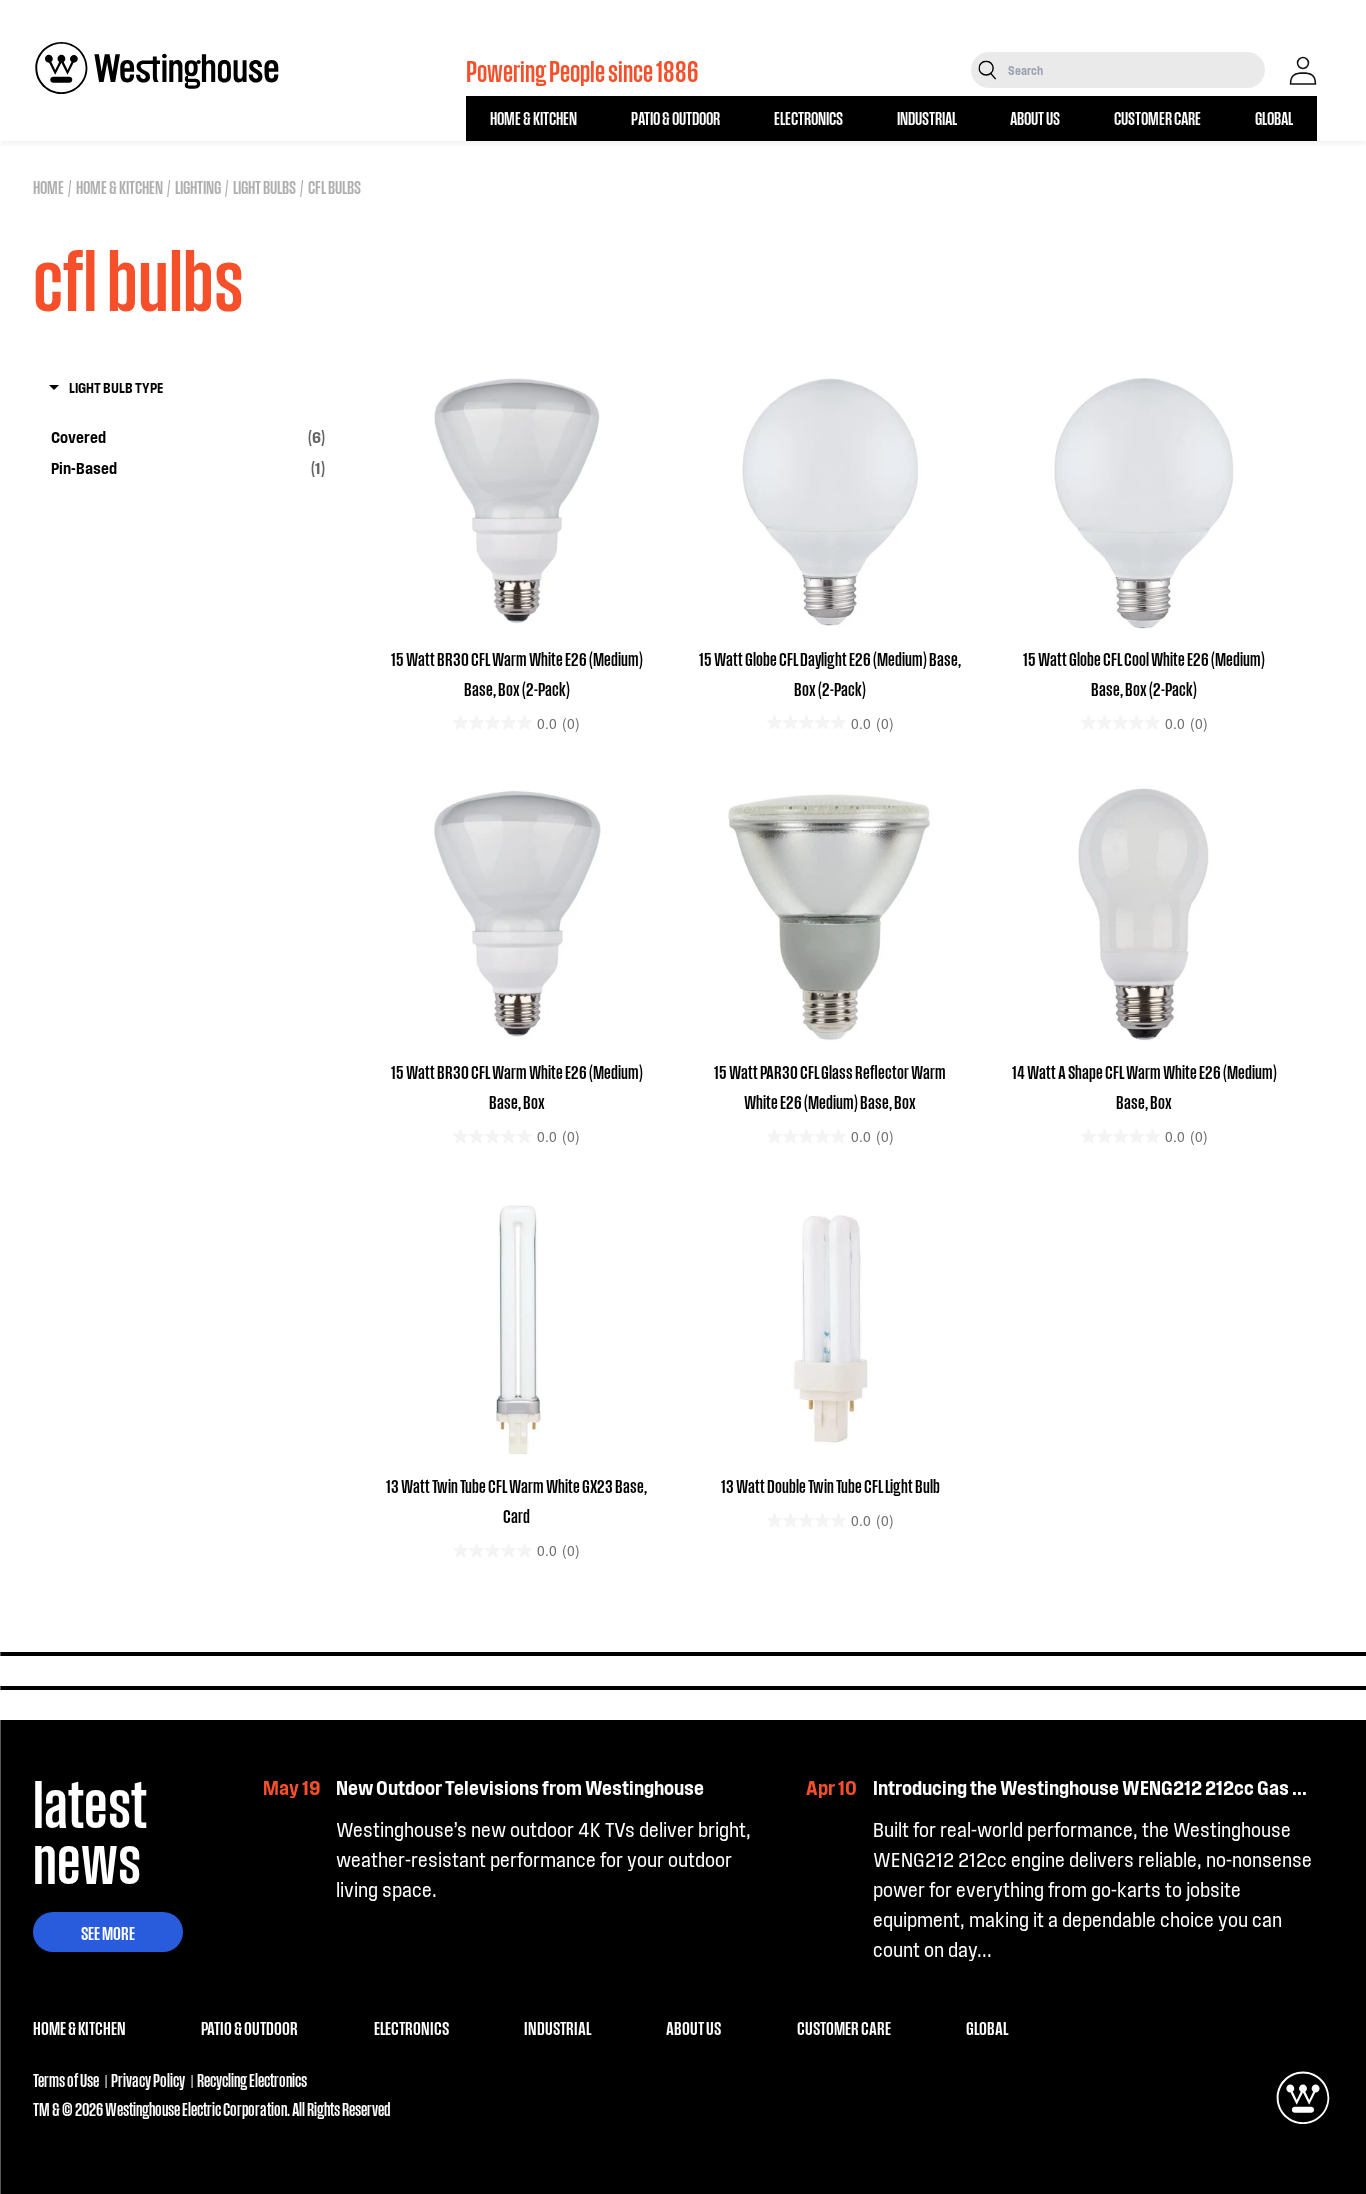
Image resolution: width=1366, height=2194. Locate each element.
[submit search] (987, 70)
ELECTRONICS (808, 117)
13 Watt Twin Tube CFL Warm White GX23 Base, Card (516, 1500)
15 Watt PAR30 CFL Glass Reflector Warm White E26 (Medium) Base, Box (830, 1086)
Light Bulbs (264, 186)
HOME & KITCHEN (533, 117)
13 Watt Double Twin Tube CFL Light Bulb (830, 1485)
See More (108, 1932)
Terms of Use (66, 2079)
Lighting (198, 186)
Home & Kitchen (119, 186)
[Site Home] (157, 68)
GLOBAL (1274, 117)
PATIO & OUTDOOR (675, 117)
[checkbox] (188, 437)
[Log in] (1303, 71)
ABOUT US (1035, 117)
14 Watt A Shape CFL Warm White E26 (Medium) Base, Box (1144, 1086)
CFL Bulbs (334, 186)
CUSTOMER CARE (1157, 117)
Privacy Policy (148, 2079)
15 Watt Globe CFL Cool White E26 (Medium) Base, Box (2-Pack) (1144, 673)
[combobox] (1134, 70)
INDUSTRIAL (927, 117)
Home (48, 186)
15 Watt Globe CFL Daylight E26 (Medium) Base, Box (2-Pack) (830, 673)
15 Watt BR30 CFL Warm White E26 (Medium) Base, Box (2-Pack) (517, 673)
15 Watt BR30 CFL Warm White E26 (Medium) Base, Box (517, 1086)
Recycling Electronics (252, 2079)
